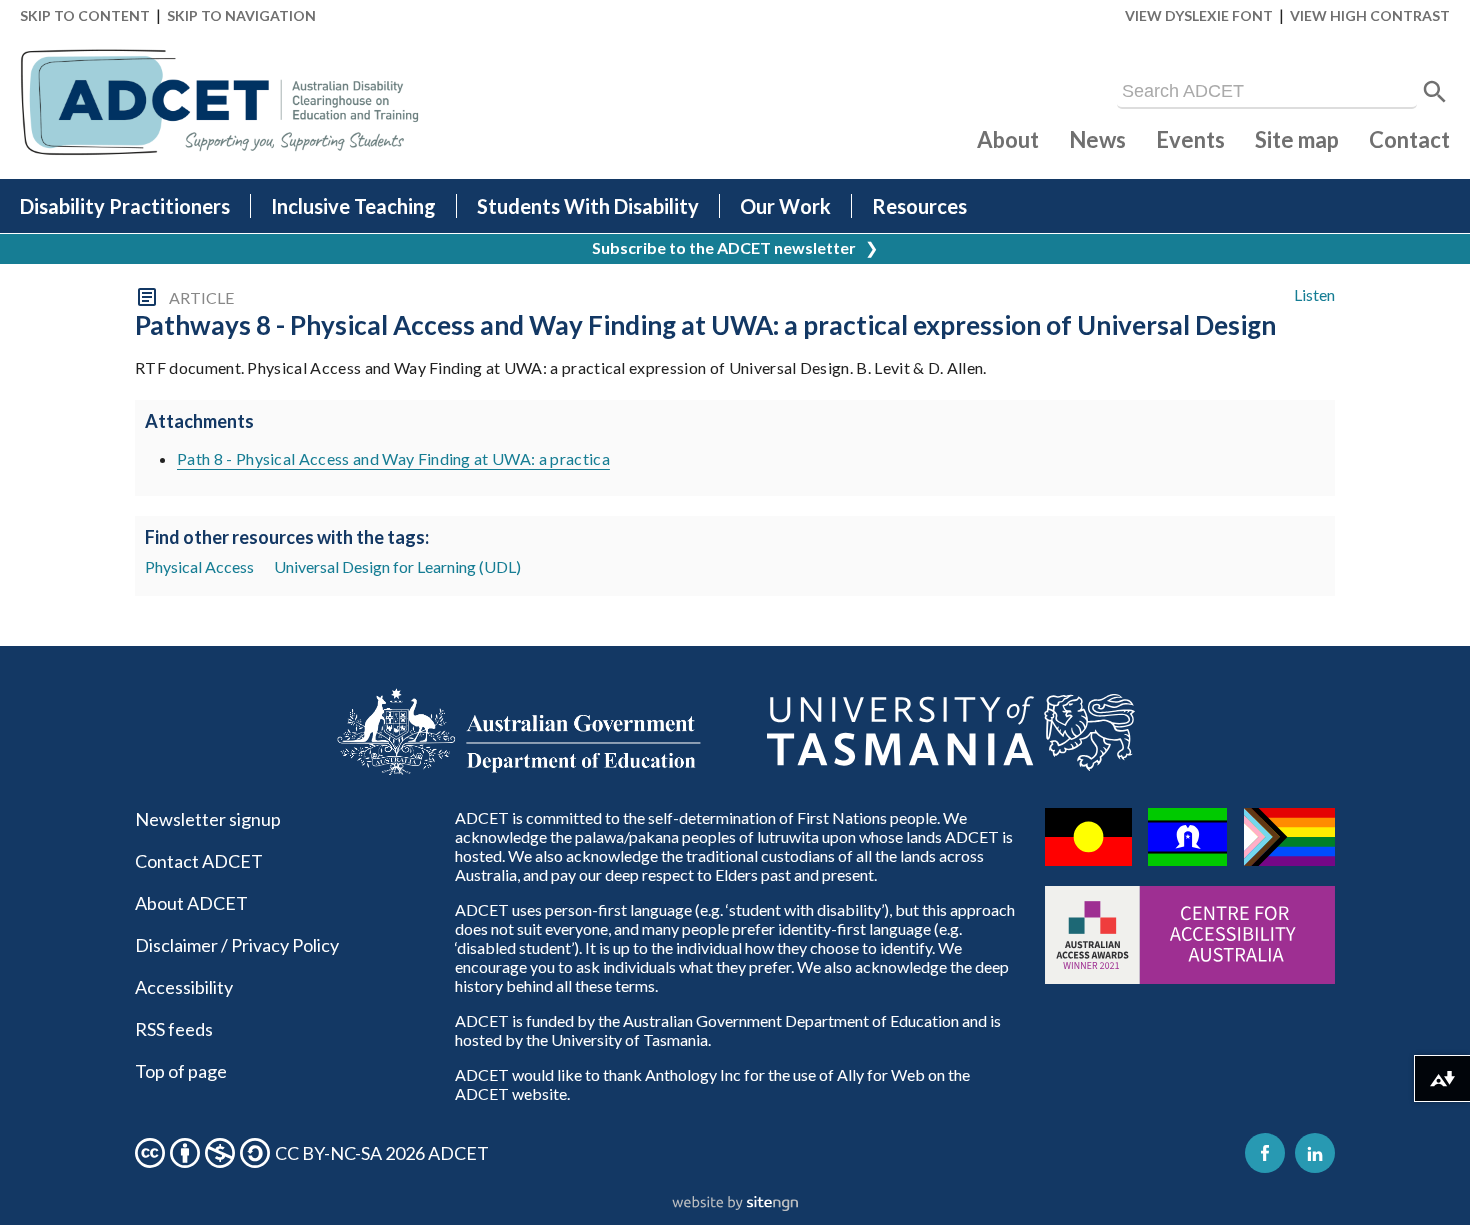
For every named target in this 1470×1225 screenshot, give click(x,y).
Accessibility (184, 987)
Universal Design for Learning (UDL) (397, 566)
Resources (919, 206)
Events (1190, 139)
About (1008, 139)
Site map (1297, 139)
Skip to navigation (241, 15)
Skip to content (85, 15)
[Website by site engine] (735, 1204)
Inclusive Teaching (353, 206)
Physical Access (199, 566)
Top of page (181, 1071)
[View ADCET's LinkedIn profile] (1315, 1153)
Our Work (785, 206)
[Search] (1435, 92)
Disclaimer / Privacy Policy (237, 945)
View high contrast (1370, 15)
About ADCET (191, 903)
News (1097, 139)
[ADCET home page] (220, 102)
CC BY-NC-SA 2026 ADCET (382, 1153)
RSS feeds (174, 1029)
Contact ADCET (199, 861)
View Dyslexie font (1199, 15)
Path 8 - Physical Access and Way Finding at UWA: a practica (393, 458)
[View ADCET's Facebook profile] (1265, 1153)
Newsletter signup (208, 819)
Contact (1409, 139)
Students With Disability (588, 206)
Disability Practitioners (125, 206)
